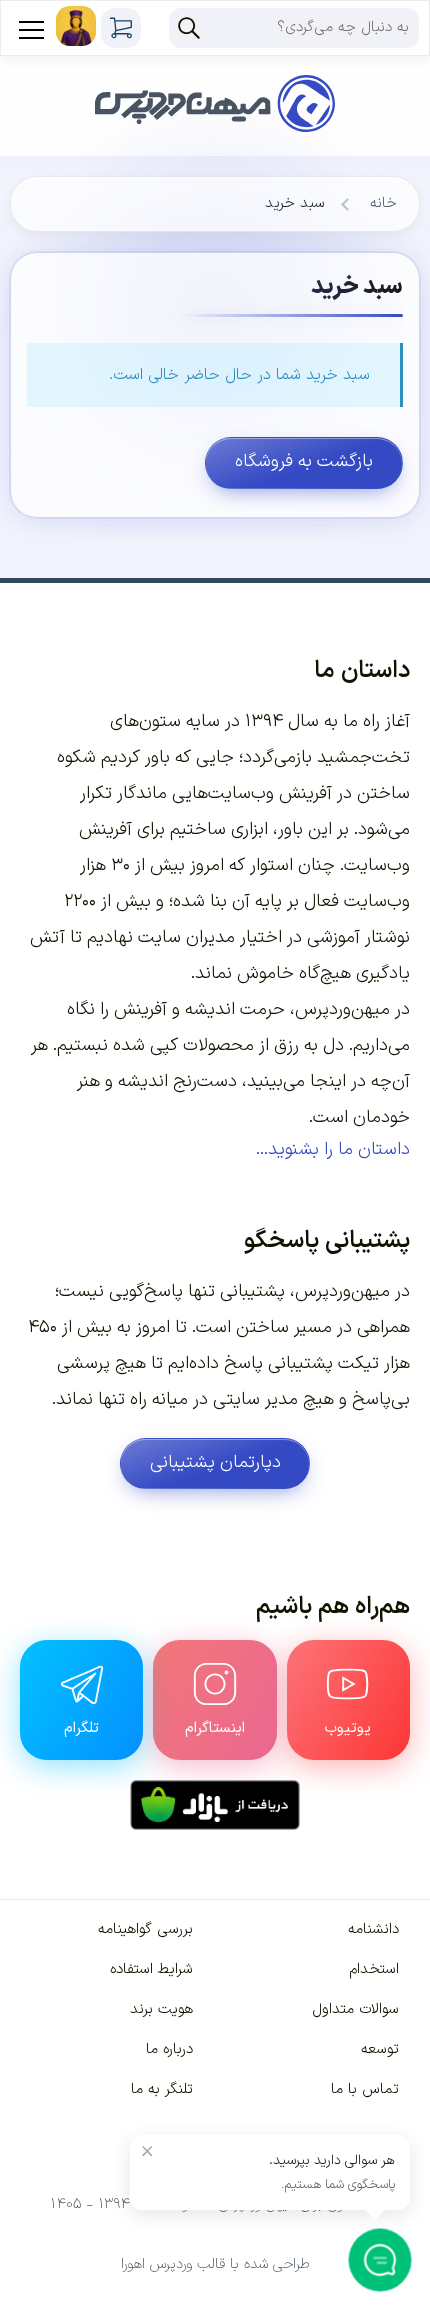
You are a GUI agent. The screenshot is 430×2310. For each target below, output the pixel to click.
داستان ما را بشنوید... (333, 1149)
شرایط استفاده (151, 1969)
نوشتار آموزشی (358, 937)
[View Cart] (121, 28)
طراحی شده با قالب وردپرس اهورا (215, 2264)
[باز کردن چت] (380, 2260)
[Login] (76, 26)
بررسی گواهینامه (145, 1929)
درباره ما (169, 2049)
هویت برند (161, 2009)
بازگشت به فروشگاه (304, 461)
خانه (383, 203)
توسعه (380, 2049)
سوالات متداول (355, 2009)
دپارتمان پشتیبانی (215, 1462)
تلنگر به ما (162, 2089)
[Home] (215, 78)
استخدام (374, 1969)
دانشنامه (373, 1929)
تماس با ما (365, 2089)
